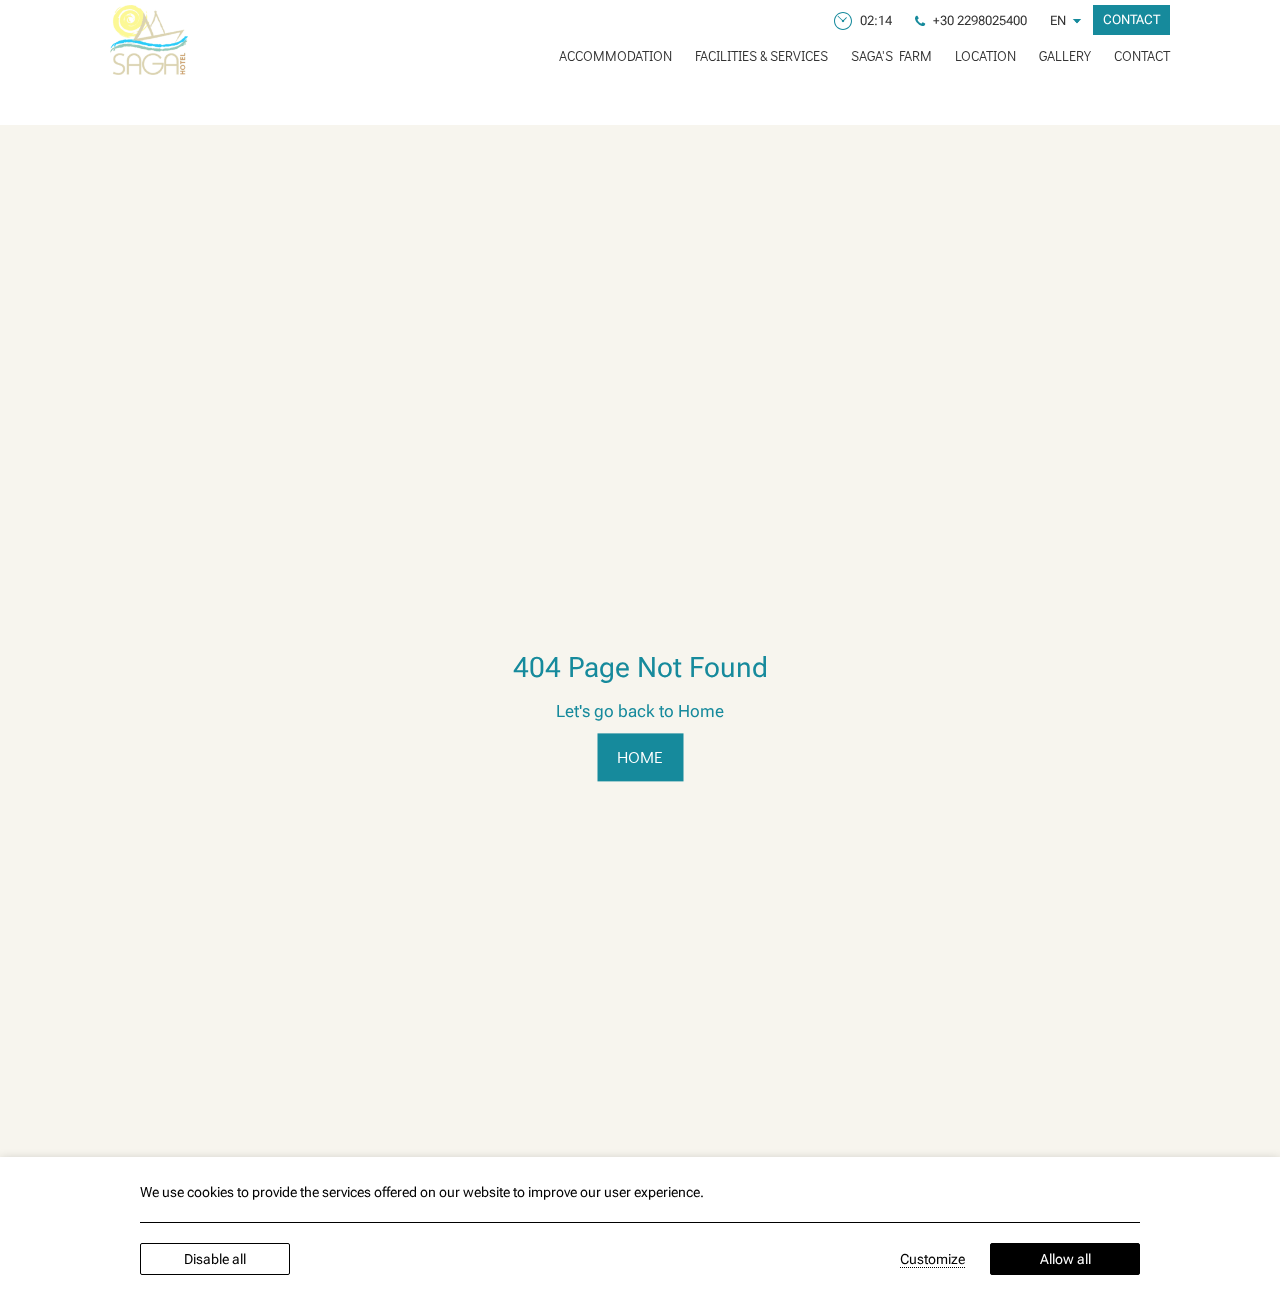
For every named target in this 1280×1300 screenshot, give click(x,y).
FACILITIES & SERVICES (761, 55)
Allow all (1065, 1259)
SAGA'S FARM (891, 55)
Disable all (215, 1259)
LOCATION (985, 55)
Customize (932, 1259)
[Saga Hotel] (149, 40)
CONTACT (1142, 55)
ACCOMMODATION (615, 55)
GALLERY (1065, 55)
